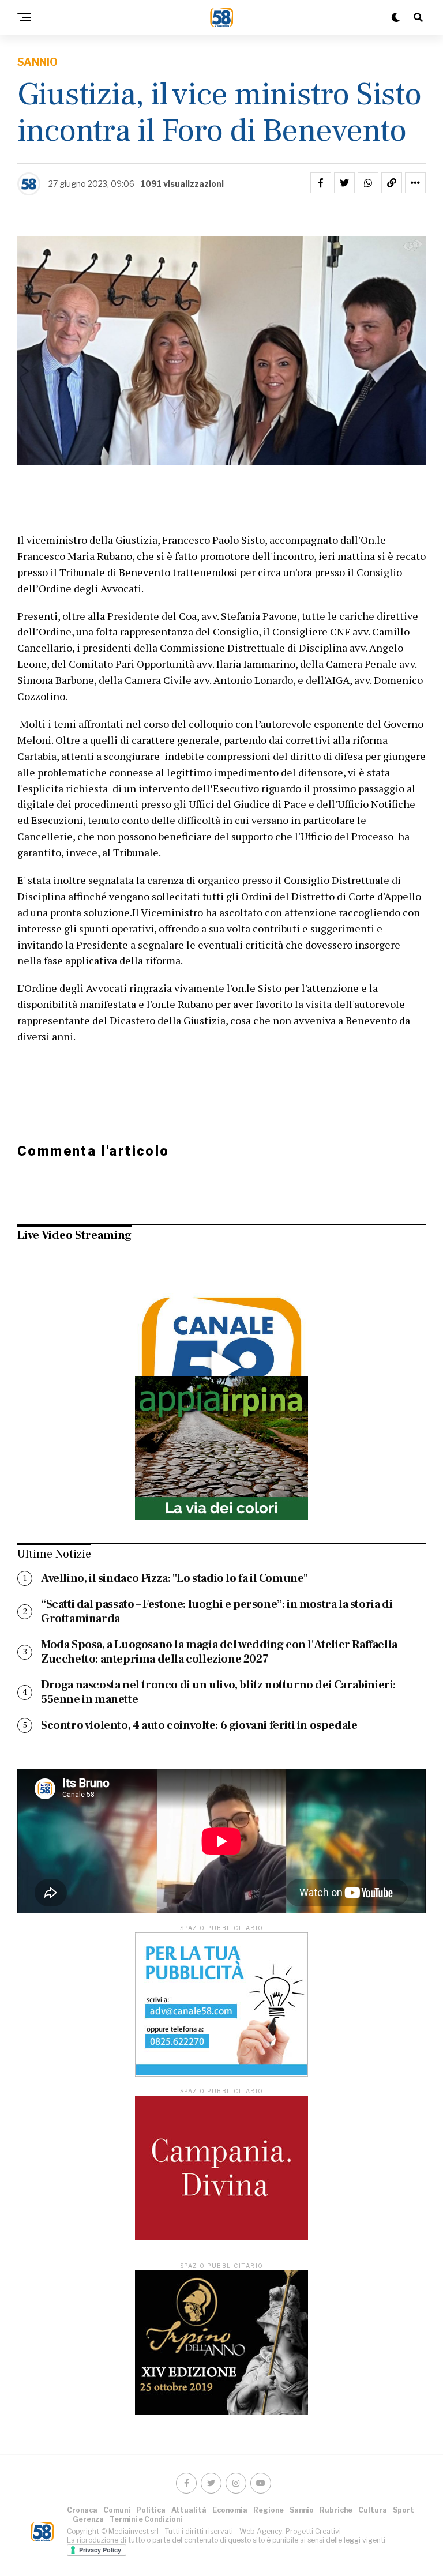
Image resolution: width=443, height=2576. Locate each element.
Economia (230, 2510)
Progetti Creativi (313, 2531)
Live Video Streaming (74, 1235)
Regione (269, 2510)
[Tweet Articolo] (344, 183)
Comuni (117, 2510)
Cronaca (82, 2510)
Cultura (373, 2510)
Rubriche (336, 2510)
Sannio (302, 2510)
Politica (151, 2510)
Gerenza (88, 2519)
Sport (403, 2510)
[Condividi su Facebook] (321, 183)
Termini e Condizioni (146, 2519)
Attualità (189, 2510)
